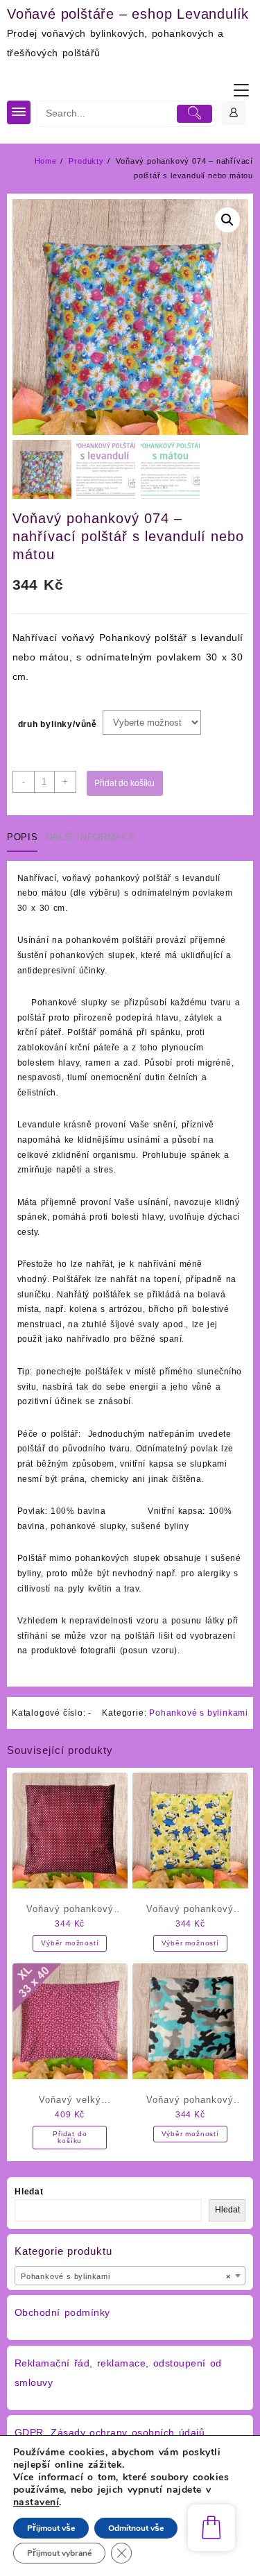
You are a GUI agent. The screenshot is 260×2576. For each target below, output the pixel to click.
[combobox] (130, 2276)
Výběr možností (70, 1943)
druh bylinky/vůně (58, 724)
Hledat (29, 2192)
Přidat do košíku (124, 783)
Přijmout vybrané (59, 2553)
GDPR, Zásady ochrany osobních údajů (110, 2432)
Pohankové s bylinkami (199, 1713)
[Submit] (195, 114)
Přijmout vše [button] (51, 2528)
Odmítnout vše (136, 2528)
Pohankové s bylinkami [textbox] (126, 2276)
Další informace (91, 837)
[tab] (25, 838)
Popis (22, 837)
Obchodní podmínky (62, 2312)
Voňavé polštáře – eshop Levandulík (128, 14)
